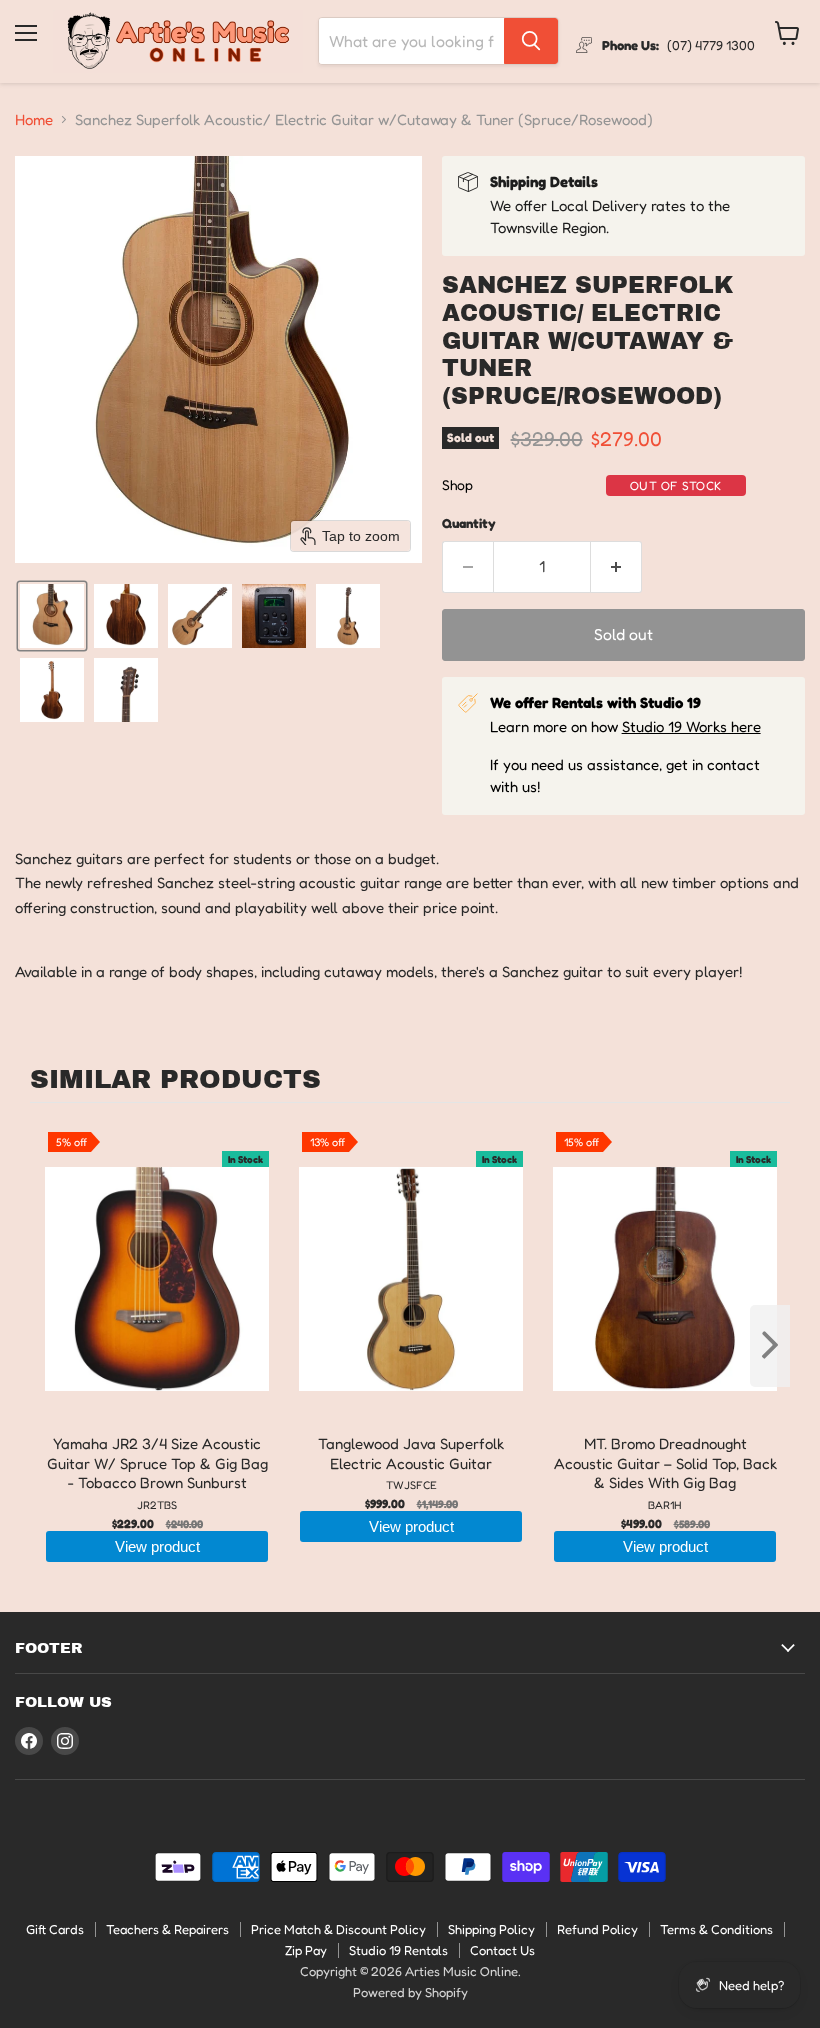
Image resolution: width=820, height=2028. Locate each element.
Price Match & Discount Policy (338, 1929)
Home (34, 119)
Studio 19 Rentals (398, 1950)
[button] (52, 616)
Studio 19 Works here (691, 726)
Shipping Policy (491, 1929)
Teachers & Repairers (167, 1929)
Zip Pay (306, 1950)
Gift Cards (55, 1929)
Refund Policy (597, 1929)
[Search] (531, 41)
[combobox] (411, 41)
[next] (770, 1346)
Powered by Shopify (410, 1992)
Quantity (469, 523)
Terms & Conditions (716, 1929)
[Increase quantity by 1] (616, 567)
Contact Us (502, 1950)
